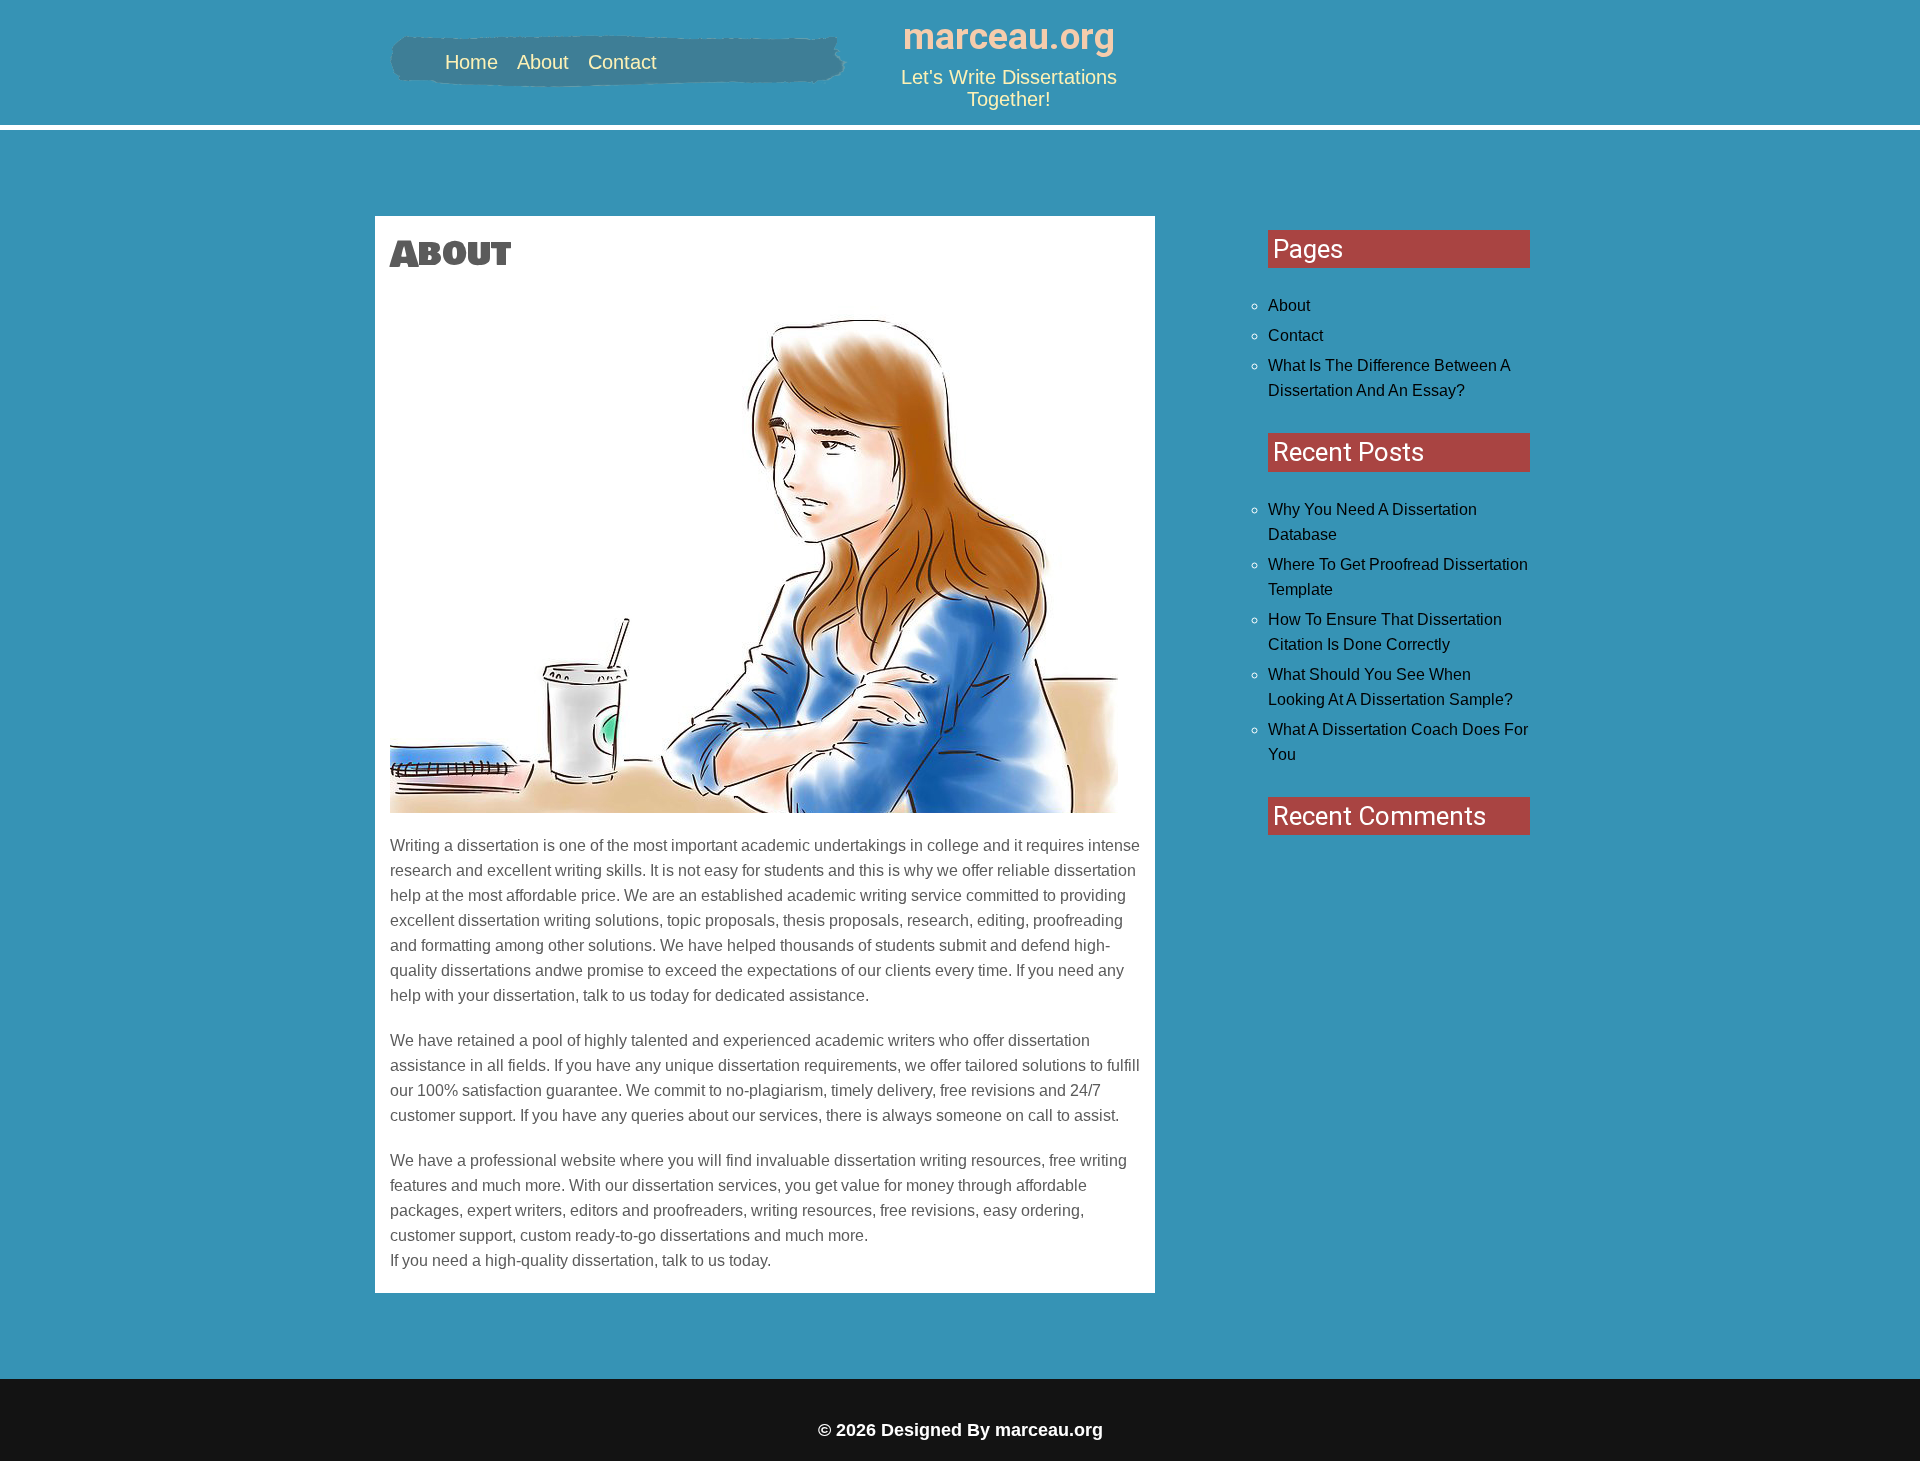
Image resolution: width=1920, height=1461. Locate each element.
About (543, 62)
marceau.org (1009, 36)
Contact (622, 62)
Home (471, 62)
